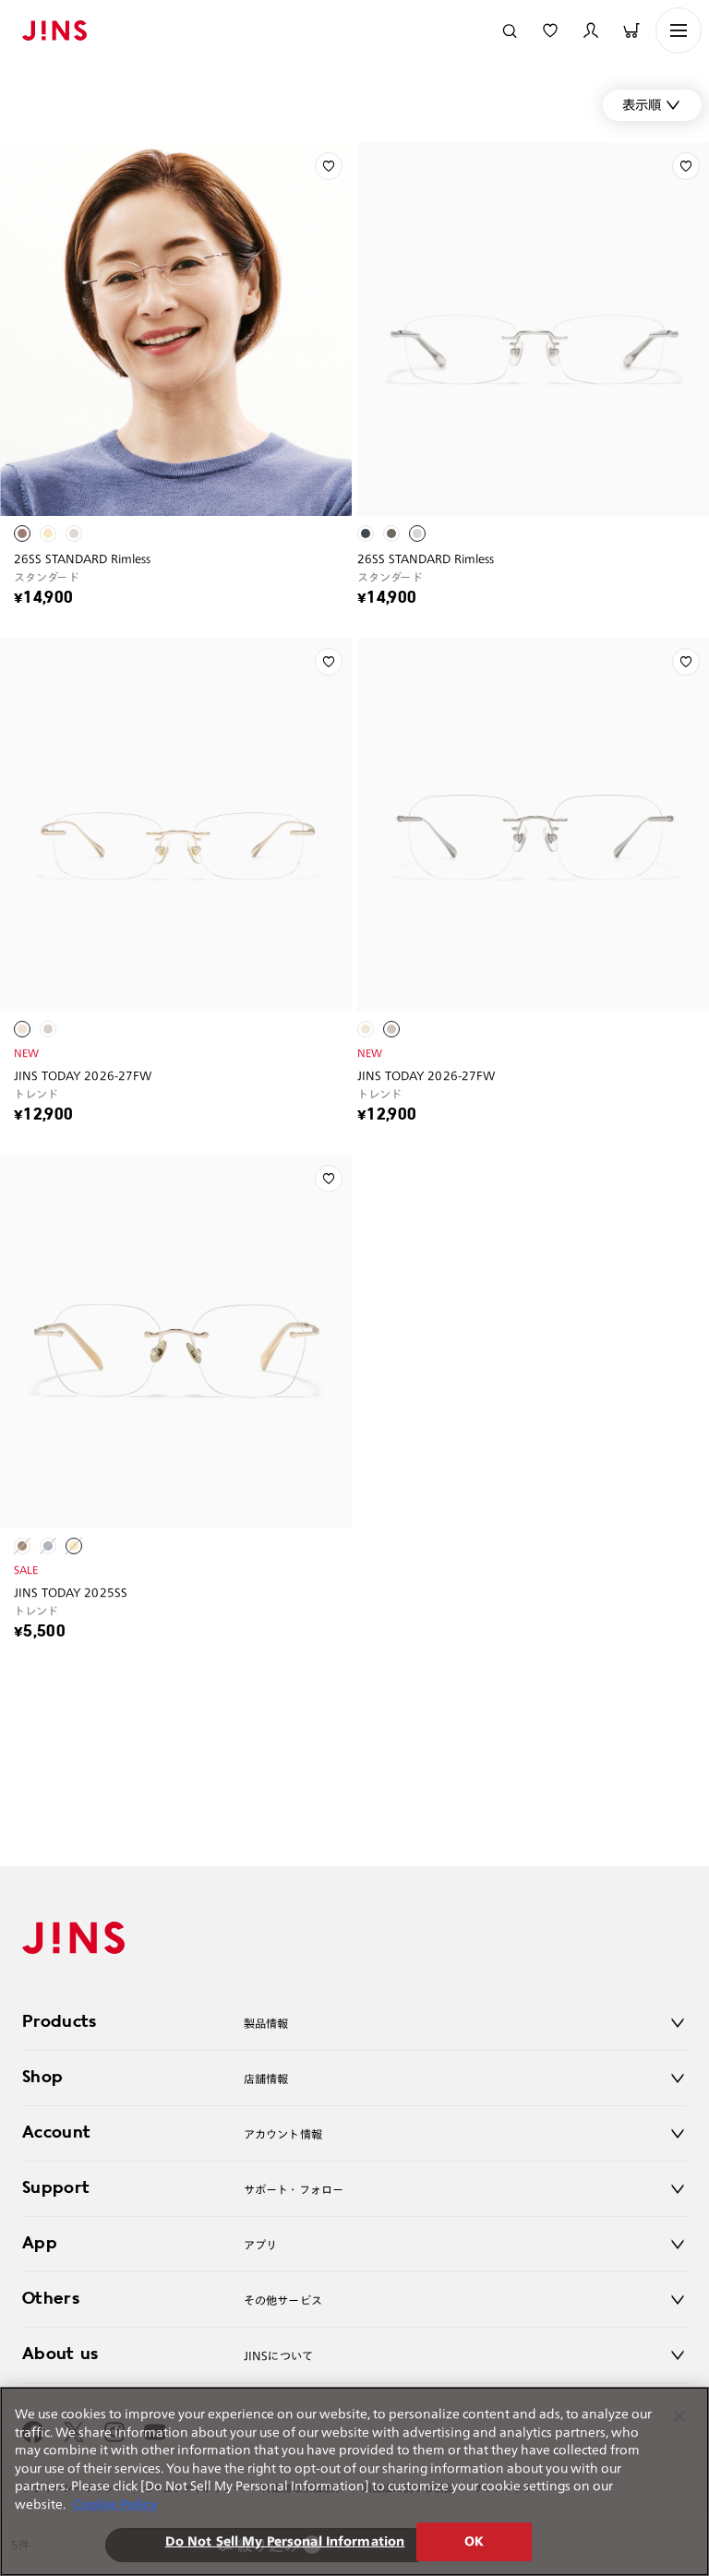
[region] (354, 2481)
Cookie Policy (115, 2504)
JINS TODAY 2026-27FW (83, 1075)
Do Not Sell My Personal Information (285, 2541)
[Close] (679, 2416)
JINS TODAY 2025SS (71, 1592)
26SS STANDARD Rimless (83, 558)
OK (474, 2541)
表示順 (642, 105)
